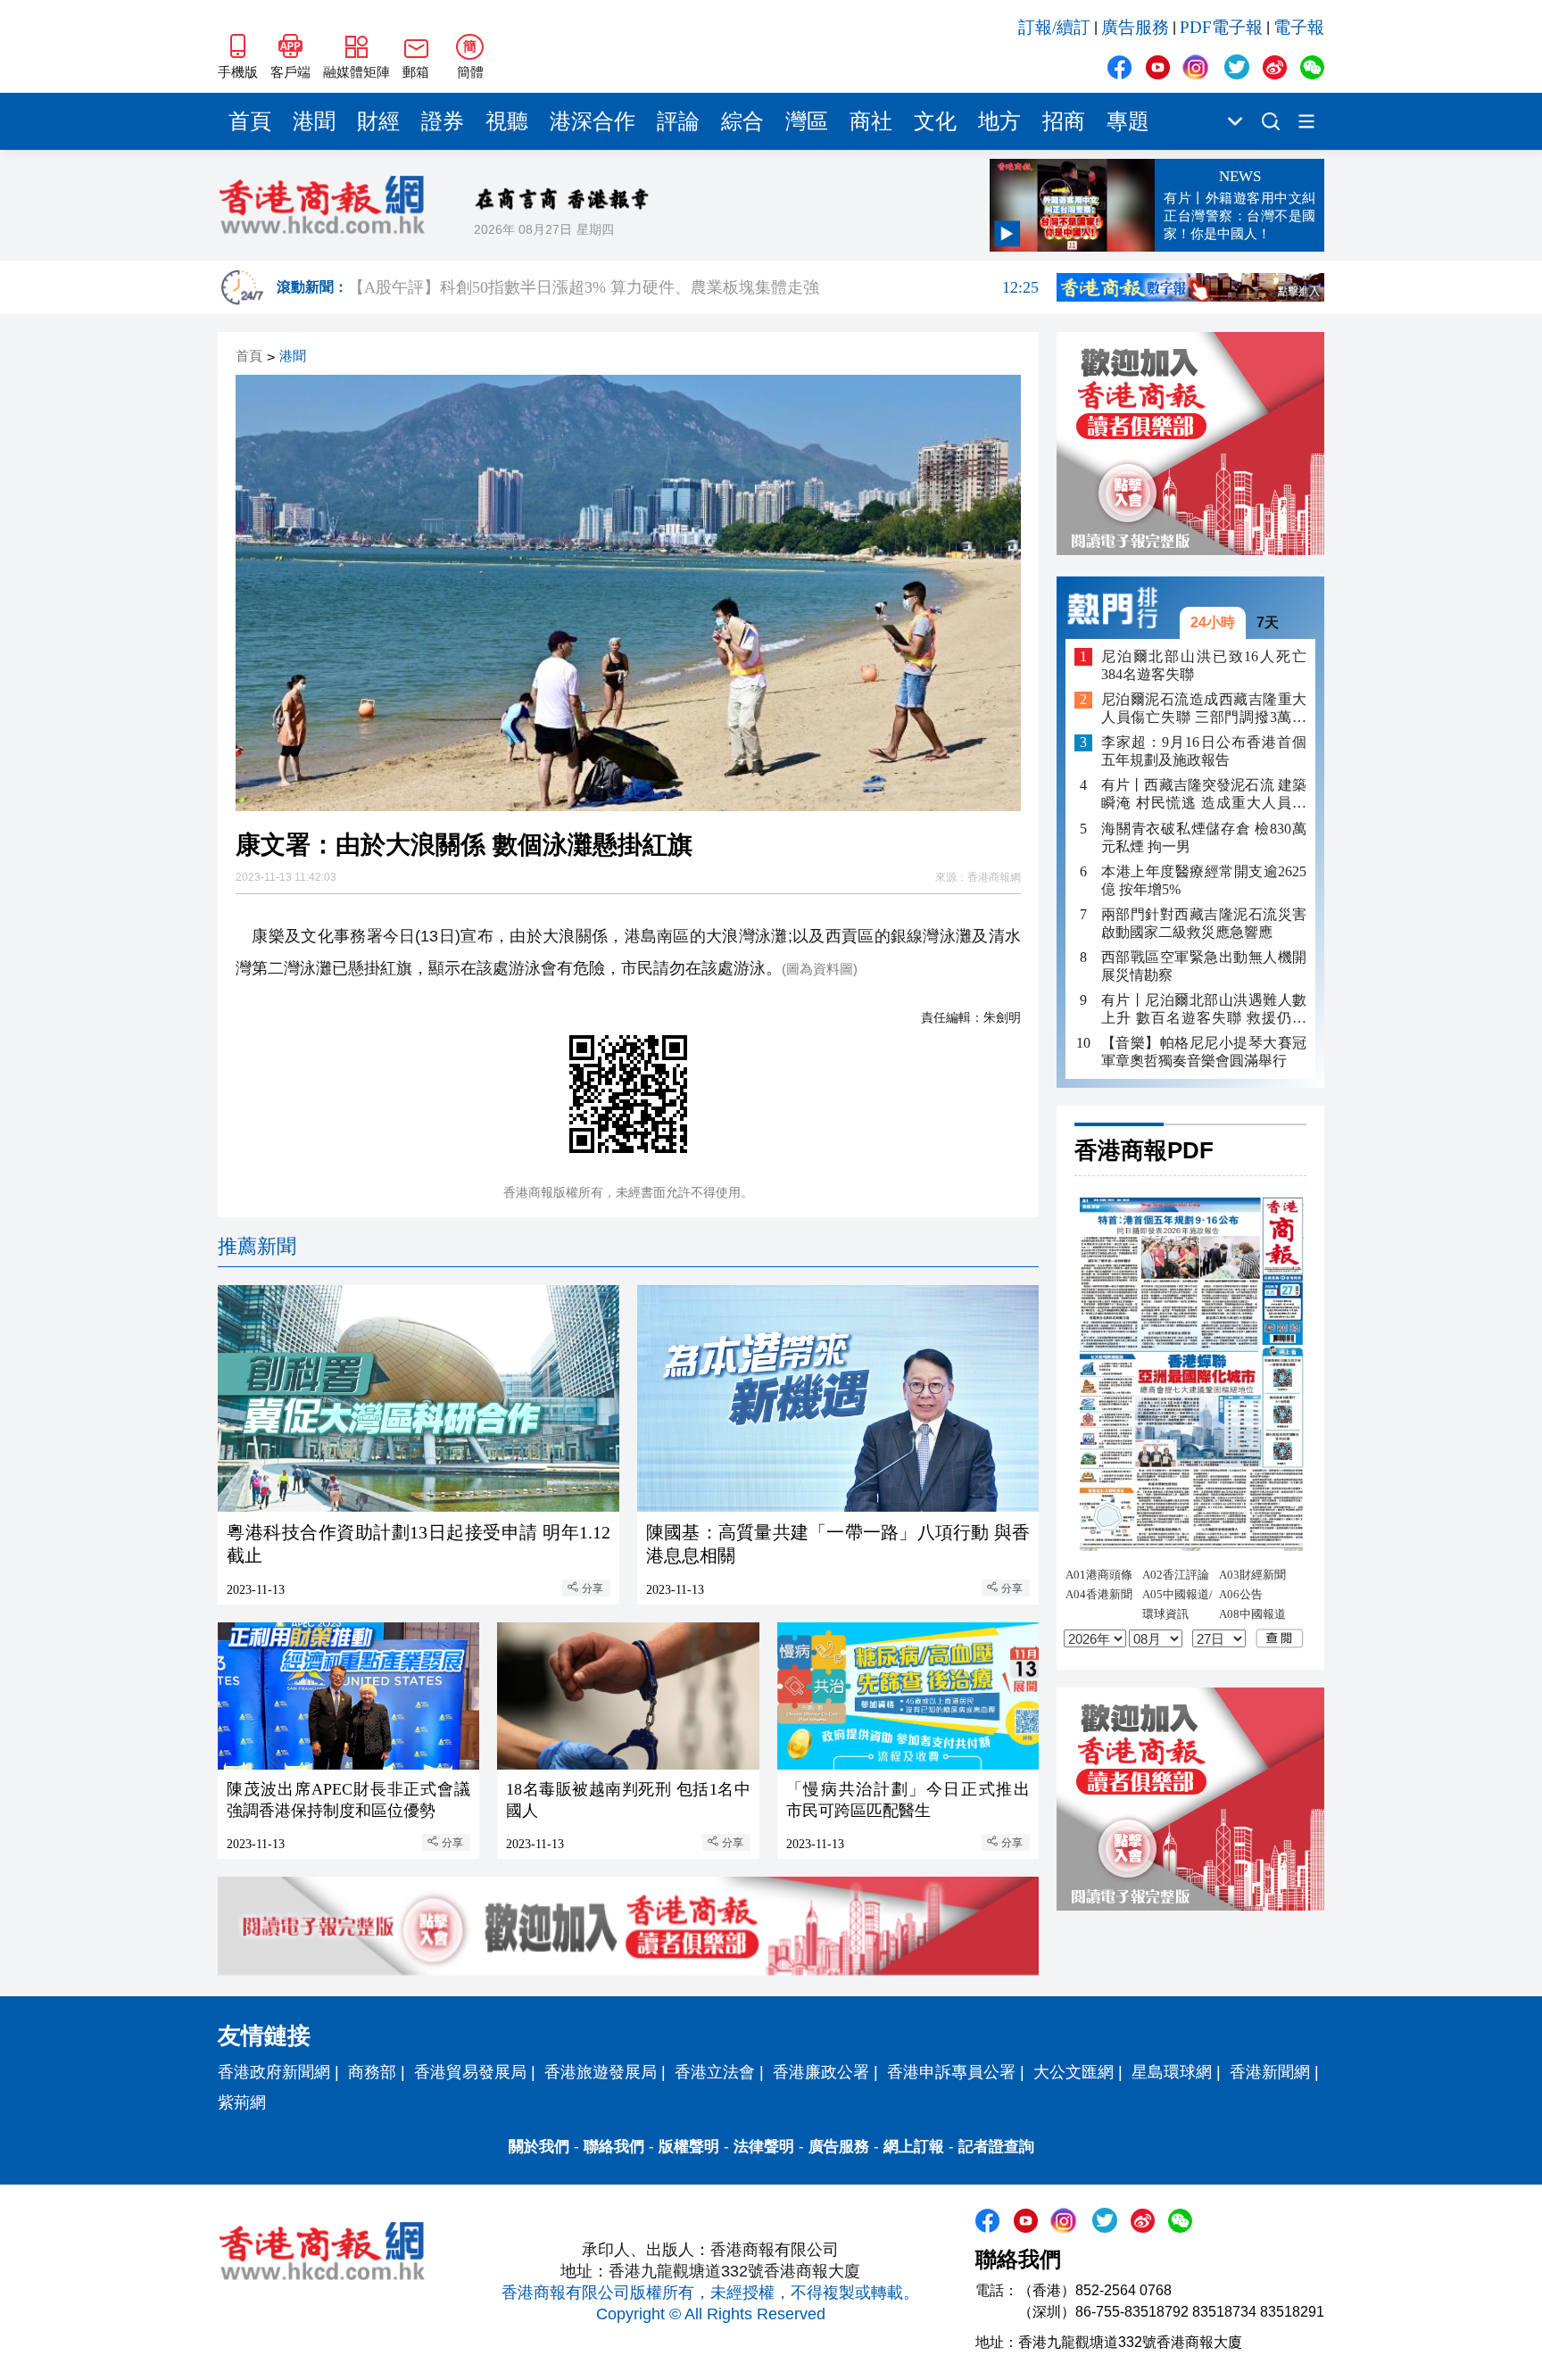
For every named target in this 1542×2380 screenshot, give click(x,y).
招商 (1064, 121)
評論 (678, 121)
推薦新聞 (257, 1246)
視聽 (507, 121)
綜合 (742, 121)
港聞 (314, 121)
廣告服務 (1135, 27)
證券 (443, 121)
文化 (935, 121)
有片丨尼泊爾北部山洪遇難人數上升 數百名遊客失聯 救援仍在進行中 (1204, 1010)
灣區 (807, 121)
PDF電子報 (1221, 27)
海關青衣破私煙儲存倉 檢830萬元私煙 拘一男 (1204, 838)
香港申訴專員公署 (951, 2072)
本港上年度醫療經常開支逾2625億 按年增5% (1204, 880)
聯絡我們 (614, 2147)
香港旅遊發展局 (601, 2072)
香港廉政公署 (821, 2072)
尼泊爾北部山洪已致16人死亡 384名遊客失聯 (1204, 665)
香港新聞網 (1270, 2072)
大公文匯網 (1074, 2072)
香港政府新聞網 (274, 2072)
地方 (999, 121)
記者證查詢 (996, 2147)
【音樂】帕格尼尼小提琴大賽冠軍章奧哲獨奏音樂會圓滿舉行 (1204, 1052)
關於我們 (539, 2147)
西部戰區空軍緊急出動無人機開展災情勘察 (1204, 966)
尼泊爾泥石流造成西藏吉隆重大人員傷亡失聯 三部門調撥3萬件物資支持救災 (1204, 710)
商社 (871, 121)
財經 (378, 121)
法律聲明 (764, 2147)
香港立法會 (715, 2072)
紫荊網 (242, 2102)
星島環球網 (1172, 2072)
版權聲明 (689, 2147)
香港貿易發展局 (470, 2072)
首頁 (250, 121)
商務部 (372, 2072)
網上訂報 (914, 2147)
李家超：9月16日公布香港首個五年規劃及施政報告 (1204, 752)
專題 (1128, 121)
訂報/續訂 (1054, 27)
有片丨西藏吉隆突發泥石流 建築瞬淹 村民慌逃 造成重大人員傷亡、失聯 (1204, 796)
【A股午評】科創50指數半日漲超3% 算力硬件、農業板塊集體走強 (693, 287)
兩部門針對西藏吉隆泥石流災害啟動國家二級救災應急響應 (1204, 923)
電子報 (1299, 27)
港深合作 (593, 121)
